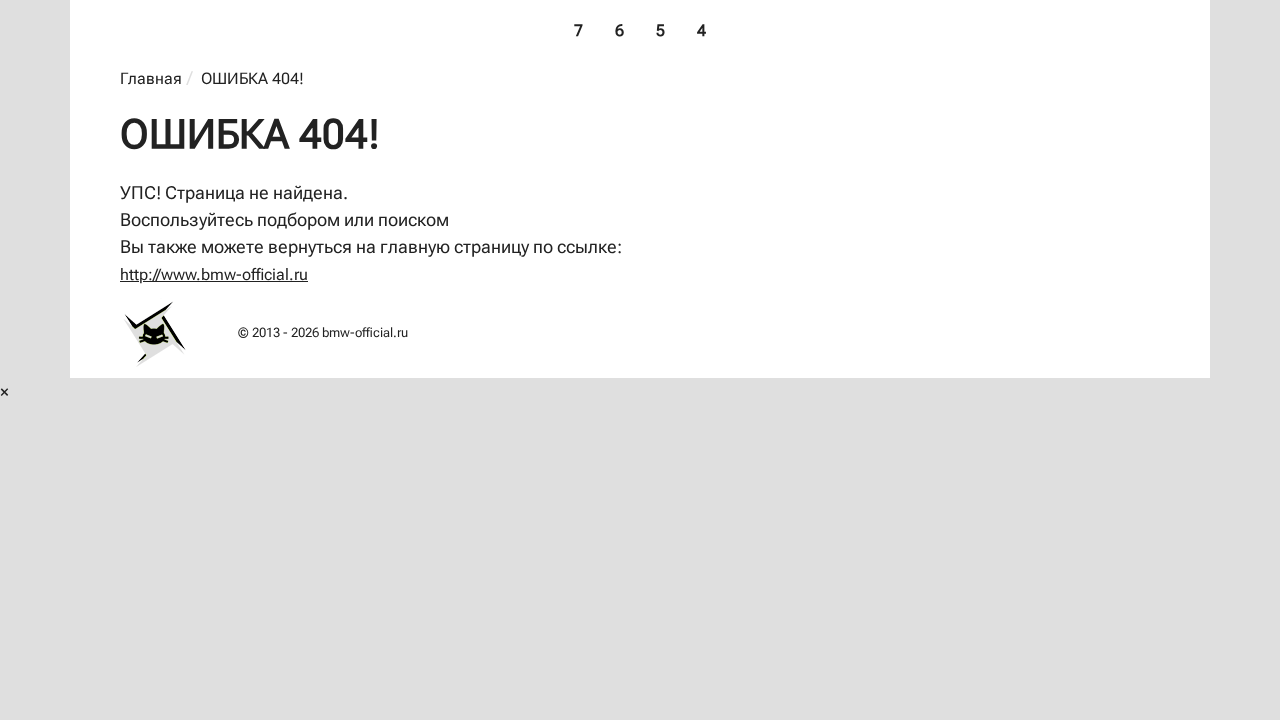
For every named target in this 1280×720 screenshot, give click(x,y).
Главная (151, 78)
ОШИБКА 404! (252, 78)
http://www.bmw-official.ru (214, 274)
